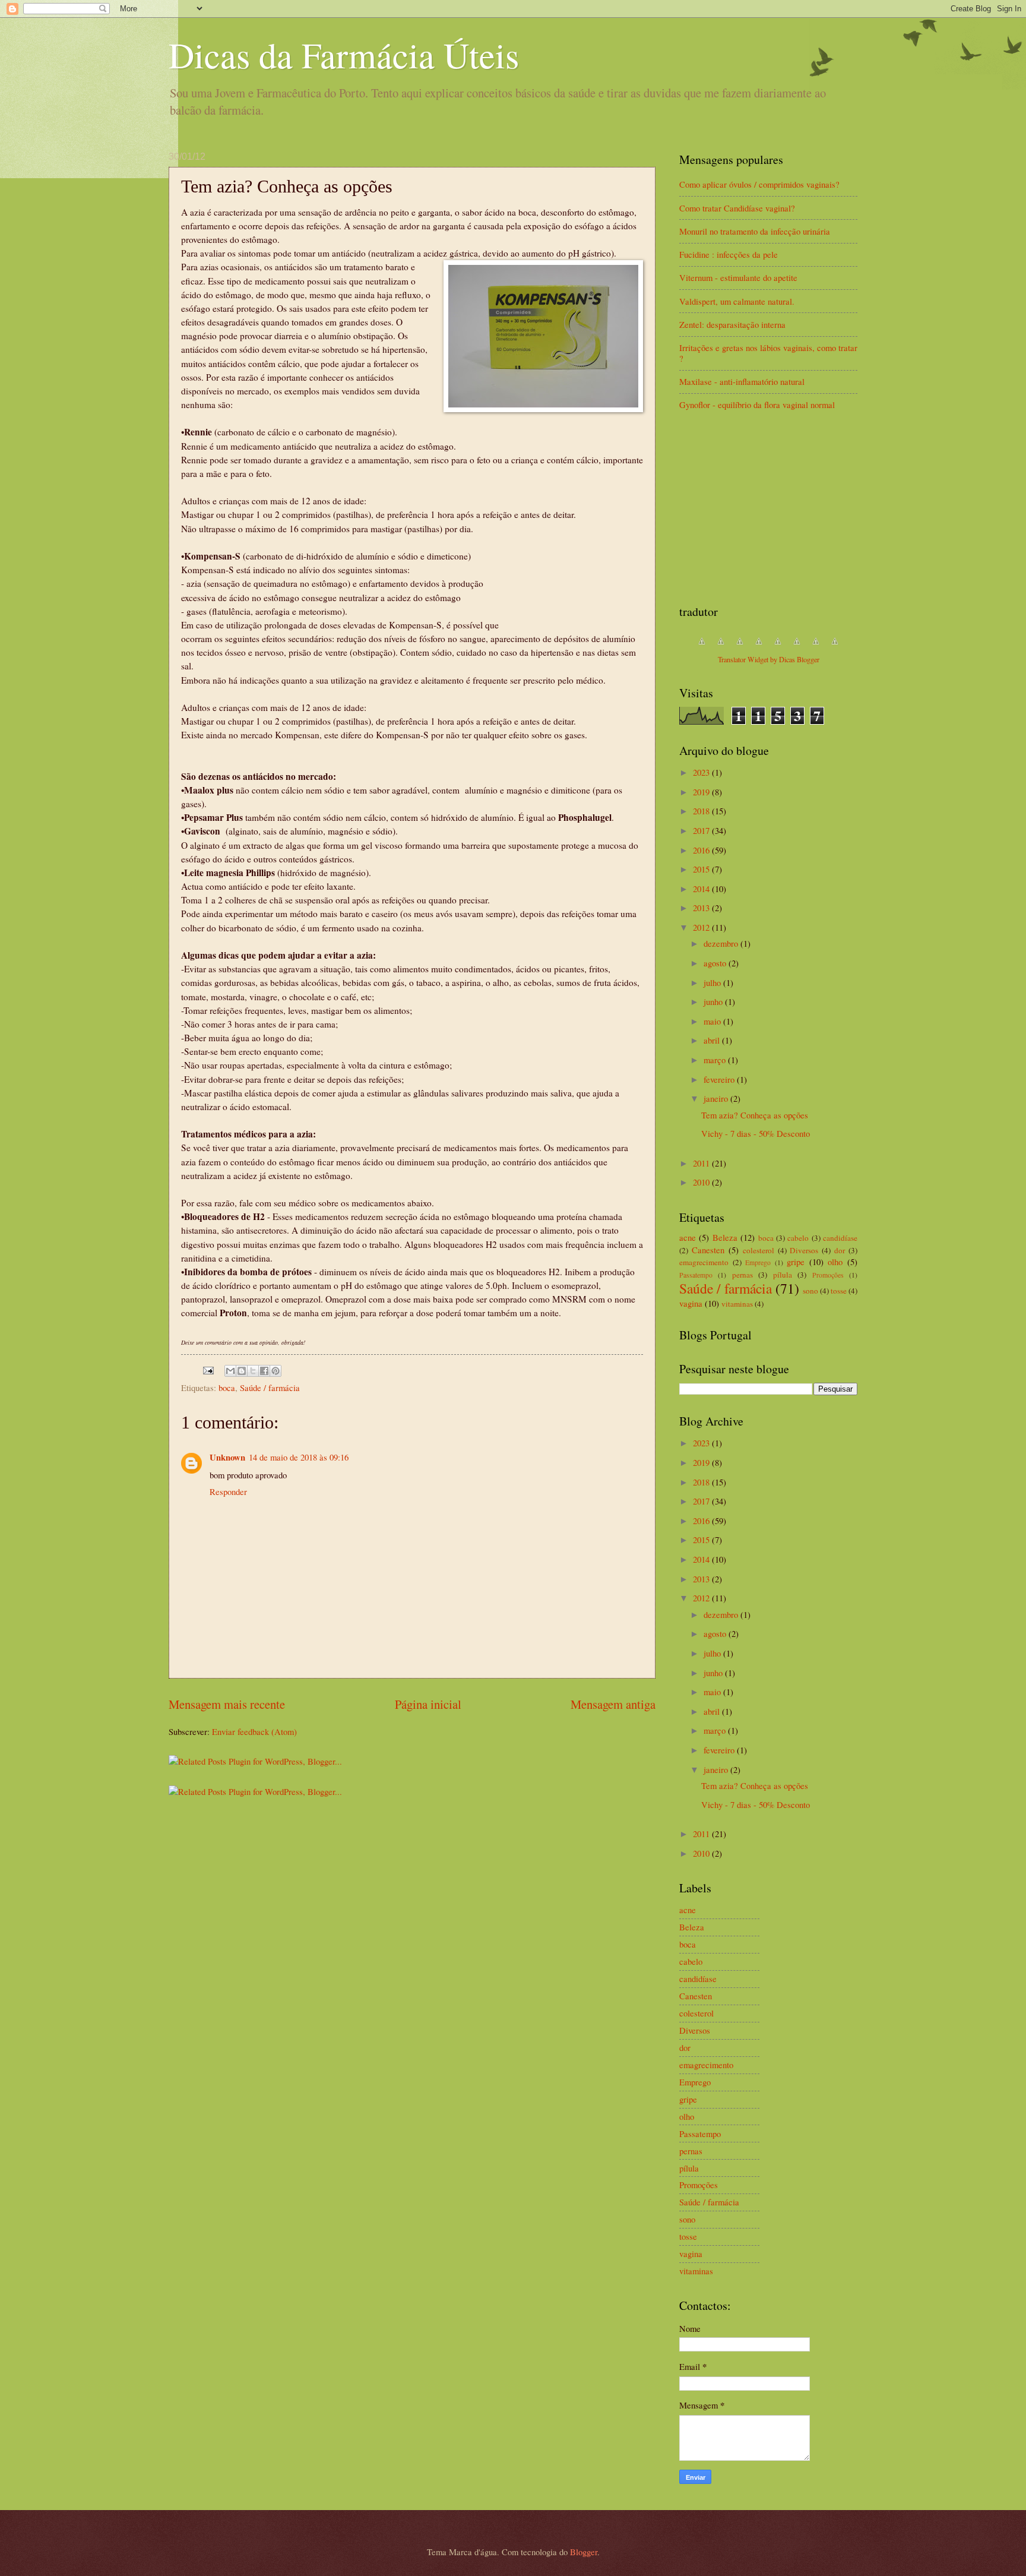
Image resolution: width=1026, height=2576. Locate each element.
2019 (702, 792)
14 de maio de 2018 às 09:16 (299, 1457)
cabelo (798, 1238)
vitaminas (737, 1304)
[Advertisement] (768, 508)
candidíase (840, 1238)
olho (835, 1262)
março (716, 1060)
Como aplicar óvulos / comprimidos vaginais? (759, 184)
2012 (702, 927)
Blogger (584, 2552)
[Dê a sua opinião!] (242, 1371)
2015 (702, 869)
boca (227, 1387)
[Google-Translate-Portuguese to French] (721, 647)
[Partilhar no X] (253, 1371)
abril (713, 1040)
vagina (691, 1303)
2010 (702, 1182)
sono (810, 1291)
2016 (702, 850)
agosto (716, 963)
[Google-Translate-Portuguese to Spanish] (835, 647)
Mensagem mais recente (227, 1704)
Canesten (708, 1250)
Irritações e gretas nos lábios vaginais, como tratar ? (768, 353)
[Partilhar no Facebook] (264, 1371)
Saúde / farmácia (270, 1387)
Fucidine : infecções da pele (729, 254)
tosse (839, 1291)
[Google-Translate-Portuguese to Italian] (759, 647)
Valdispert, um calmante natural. (737, 301)
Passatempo (696, 1275)
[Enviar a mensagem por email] (230, 1371)
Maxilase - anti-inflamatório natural (742, 381)
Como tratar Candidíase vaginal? (737, 208)
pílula (783, 1275)
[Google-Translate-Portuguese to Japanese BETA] (778, 647)
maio (713, 1021)
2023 (702, 772)
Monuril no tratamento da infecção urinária (755, 231)
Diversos (804, 1250)
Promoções (828, 1275)
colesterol (759, 1250)
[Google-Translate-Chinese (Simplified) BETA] (702, 647)
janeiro (717, 1098)
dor (840, 1250)
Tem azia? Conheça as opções (755, 1115)
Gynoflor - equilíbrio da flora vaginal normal (757, 404)
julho (713, 982)
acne (688, 1237)
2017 (702, 830)
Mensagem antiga (613, 1704)
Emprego (758, 1262)
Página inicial (428, 1704)
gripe (796, 1262)
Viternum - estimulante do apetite (738, 277)
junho (714, 1001)
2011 (702, 1163)
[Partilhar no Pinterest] (275, 1371)
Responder (228, 1491)
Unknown (227, 1457)
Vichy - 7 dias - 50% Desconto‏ (756, 1133)
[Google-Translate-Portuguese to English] (797, 647)
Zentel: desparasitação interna (732, 324)
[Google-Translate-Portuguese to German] (740, 647)
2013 (702, 908)
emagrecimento (704, 1262)
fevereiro (720, 1079)
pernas (742, 1275)
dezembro (722, 943)
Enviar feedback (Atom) (254, 1731)
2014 (702, 889)
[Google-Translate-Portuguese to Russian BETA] (816, 647)
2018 (702, 811)
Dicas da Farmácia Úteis (344, 55)
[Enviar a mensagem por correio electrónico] (207, 1369)
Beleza (725, 1237)
